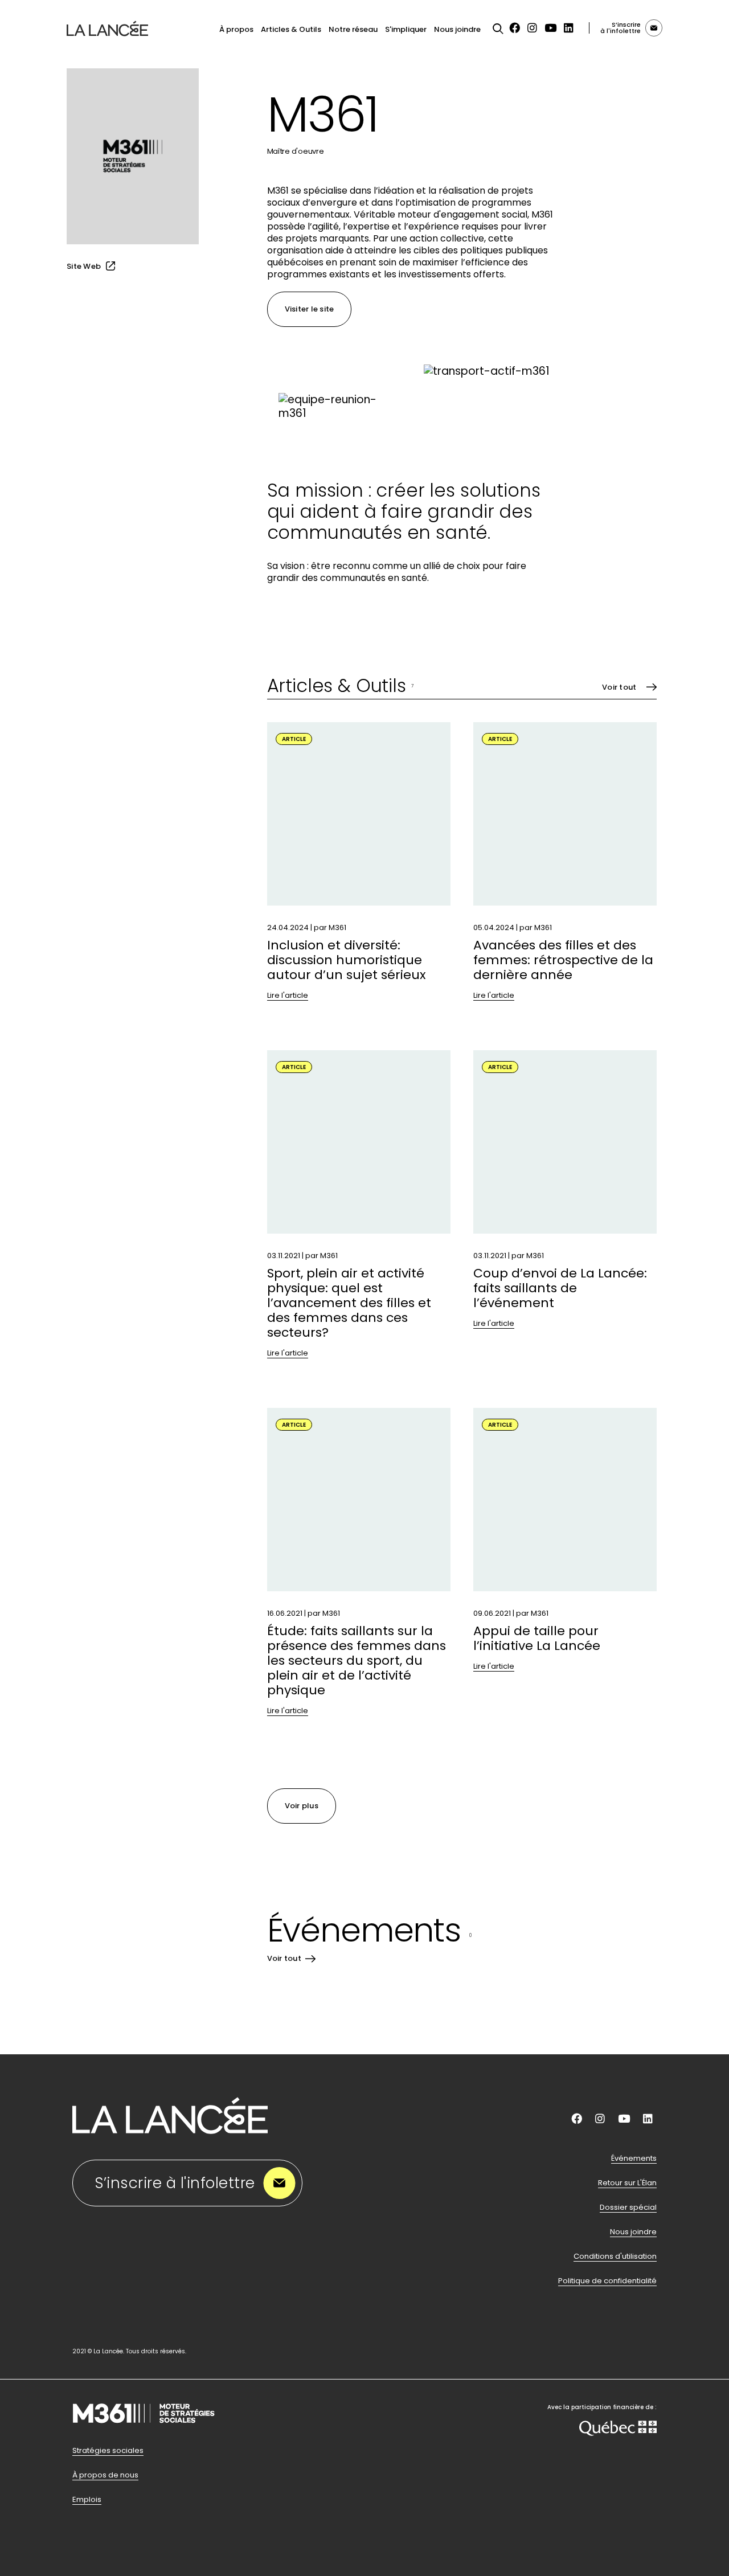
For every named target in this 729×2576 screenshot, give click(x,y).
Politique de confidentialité (607, 2281)
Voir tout (619, 687)
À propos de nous (105, 2475)
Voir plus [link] (302, 1806)
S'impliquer (406, 29)
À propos (236, 29)
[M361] (144, 2438)
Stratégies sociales (108, 2451)
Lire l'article (288, 996)
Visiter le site (310, 309)
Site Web (84, 266)
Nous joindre (457, 29)
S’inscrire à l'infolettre (175, 2183)
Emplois (87, 2500)
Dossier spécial (628, 2208)
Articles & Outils (291, 29)
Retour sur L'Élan (627, 2183)
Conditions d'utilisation (615, 2256)
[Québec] (618, 2430)
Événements (634, 2159)
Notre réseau (353, 29)
